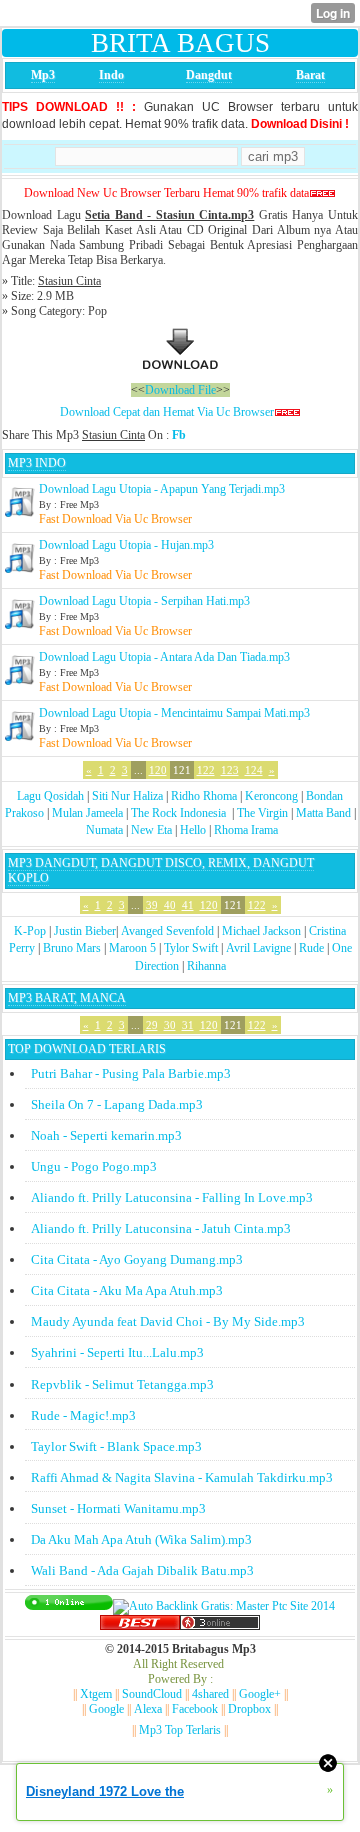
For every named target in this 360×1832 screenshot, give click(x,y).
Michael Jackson (261, 931)
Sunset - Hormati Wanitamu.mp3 (118, 1508)
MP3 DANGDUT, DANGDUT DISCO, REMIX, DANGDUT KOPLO (161, 870)
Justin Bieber (85, 931)
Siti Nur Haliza (127, 796)
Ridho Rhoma (204, 796)
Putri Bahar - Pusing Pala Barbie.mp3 (131, 1073)
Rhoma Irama (246, 830)
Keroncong (271, 796)
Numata (104, 830)
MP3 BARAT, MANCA (67, 998)
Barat (310, 75)
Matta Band (323, 813)
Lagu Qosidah (50, 796)
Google (106, 1709)
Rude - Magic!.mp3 (83, 1415)
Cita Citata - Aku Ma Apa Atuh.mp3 (127, 1290)
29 (152, 1025)
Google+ (260, 1694)
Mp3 (43, 75)
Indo (111, 75)
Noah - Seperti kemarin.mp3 (106, 1135)
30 (170, 1025)
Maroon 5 (132, 948)
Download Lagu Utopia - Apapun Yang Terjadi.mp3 (162, 489)
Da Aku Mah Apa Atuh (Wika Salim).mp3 (141, 1539)
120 (158, 770)
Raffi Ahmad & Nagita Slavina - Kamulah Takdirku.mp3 (182, 1477)
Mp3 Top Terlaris (180, 1730)
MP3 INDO (37, 463)
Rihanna (206, 966)
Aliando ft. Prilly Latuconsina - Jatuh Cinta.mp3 (161, 1228)
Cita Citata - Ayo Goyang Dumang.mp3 (137, 1259)
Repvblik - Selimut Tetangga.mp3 (122, 1384)
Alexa (148, 1709)
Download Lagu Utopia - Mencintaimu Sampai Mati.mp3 (174, 713)
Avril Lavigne (258, 948)
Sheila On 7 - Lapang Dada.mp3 (117, 1104)
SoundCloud (152, 1694)
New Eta (151, 830)
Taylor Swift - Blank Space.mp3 (116, 1446)
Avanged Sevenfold (167, 931)
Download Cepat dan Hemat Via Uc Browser (167, 412)
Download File (180, 390)
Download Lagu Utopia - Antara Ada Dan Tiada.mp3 (164, 657)
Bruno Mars (72, 948)
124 (254, 770)
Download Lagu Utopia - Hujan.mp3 (126, 545)
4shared (210, 1694)
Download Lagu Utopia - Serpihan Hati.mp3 (144, 601)
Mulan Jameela (87, 813)
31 (188, 1025)
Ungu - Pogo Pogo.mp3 (94, 1166)
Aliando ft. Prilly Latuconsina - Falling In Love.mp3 (172, 1197)
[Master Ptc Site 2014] (224, 1606)
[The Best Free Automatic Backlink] (140, 1626)
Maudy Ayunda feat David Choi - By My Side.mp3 (168, 1321)
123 (230, 770)
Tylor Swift (191, 948)
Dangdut (209, 75)
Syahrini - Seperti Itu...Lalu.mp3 (117, 1352)
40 (170, 905)
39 (152, 905)
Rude (311, 948)
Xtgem (96, 1694)
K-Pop (30, 931)
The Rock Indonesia (180, 813)
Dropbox (249, 1709)
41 (188, 905)
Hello (193, 830)
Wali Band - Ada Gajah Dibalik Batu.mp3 (142, 1570)
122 (206, 770)
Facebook (195, 1709)
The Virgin (262, 813)
